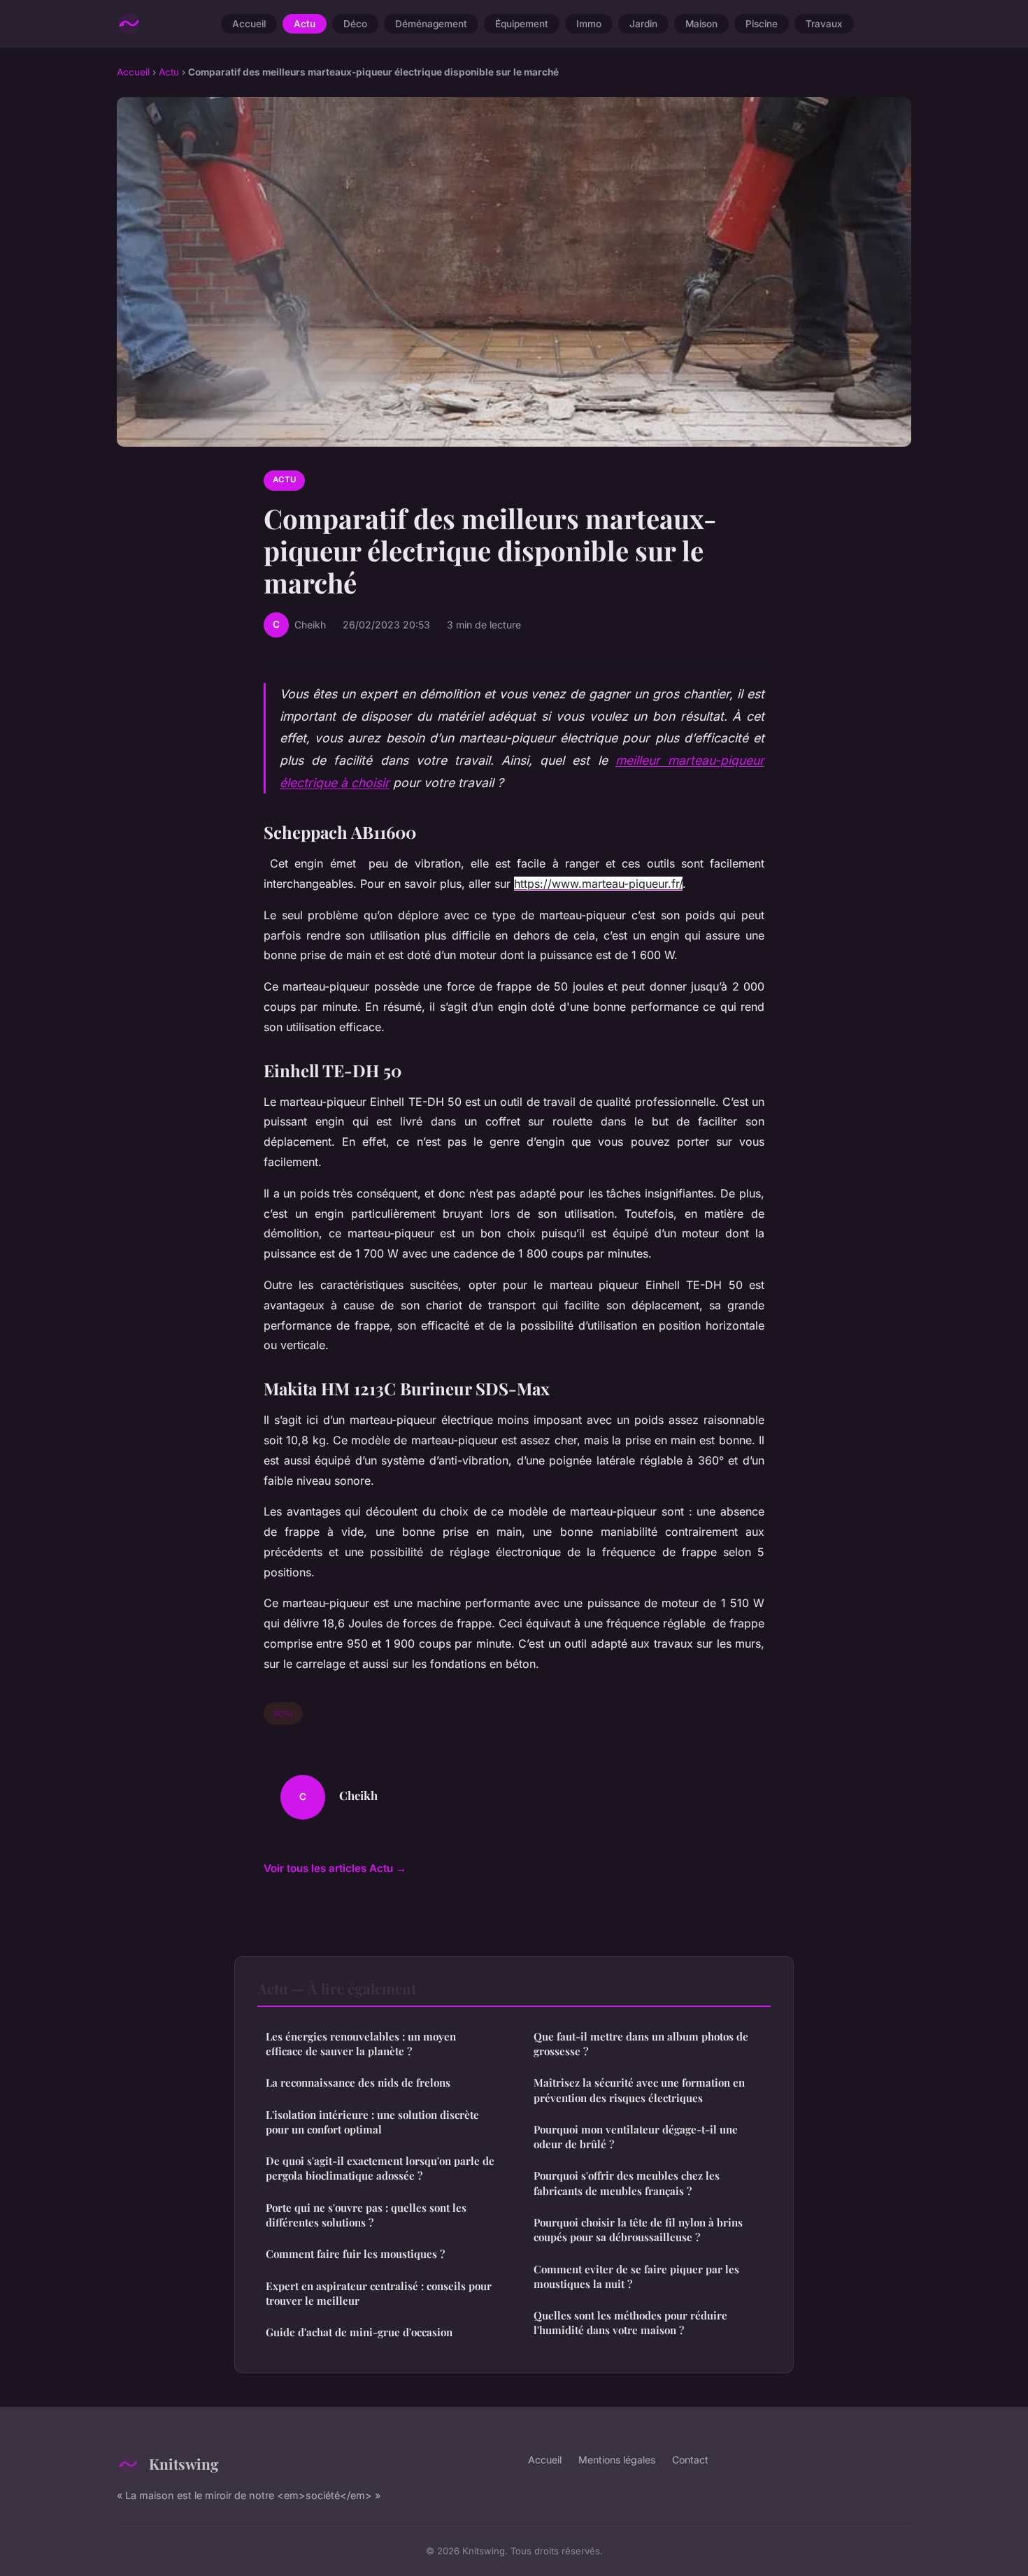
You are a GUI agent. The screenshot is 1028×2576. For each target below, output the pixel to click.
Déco (355, 24)
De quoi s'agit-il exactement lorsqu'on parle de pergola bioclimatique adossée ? (380, 2168)
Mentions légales (617, 2460)
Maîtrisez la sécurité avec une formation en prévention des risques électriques (639, 2090)
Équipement (522, 24)
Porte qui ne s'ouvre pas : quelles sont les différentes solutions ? (366, 2215)
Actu (305, 24)
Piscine (762, 24)
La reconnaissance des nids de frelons (358, 2082)
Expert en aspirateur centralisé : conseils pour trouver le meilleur (379, 2293)
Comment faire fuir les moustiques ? (355, 2254)
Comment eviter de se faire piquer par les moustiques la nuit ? (636, 2276)
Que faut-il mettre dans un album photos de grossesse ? (641, 2044)
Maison (701, 24)
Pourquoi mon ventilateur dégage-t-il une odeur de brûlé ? (636, 2137)
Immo (589, 24)
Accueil (249, 24)
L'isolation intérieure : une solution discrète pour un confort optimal (372, 2122)
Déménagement (431, 24)
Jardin (643, 24)
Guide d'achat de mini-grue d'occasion (359, 2332)
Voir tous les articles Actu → (335, 1868)
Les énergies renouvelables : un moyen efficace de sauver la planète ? (361, 2044)
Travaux (824, 24)
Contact (690, 2460)
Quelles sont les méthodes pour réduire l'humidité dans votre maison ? (630, 2323)
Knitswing (184, 2463)
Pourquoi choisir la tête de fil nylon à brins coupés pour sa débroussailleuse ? (638, 2230)
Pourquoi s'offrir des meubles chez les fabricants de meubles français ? (627, 2183)
